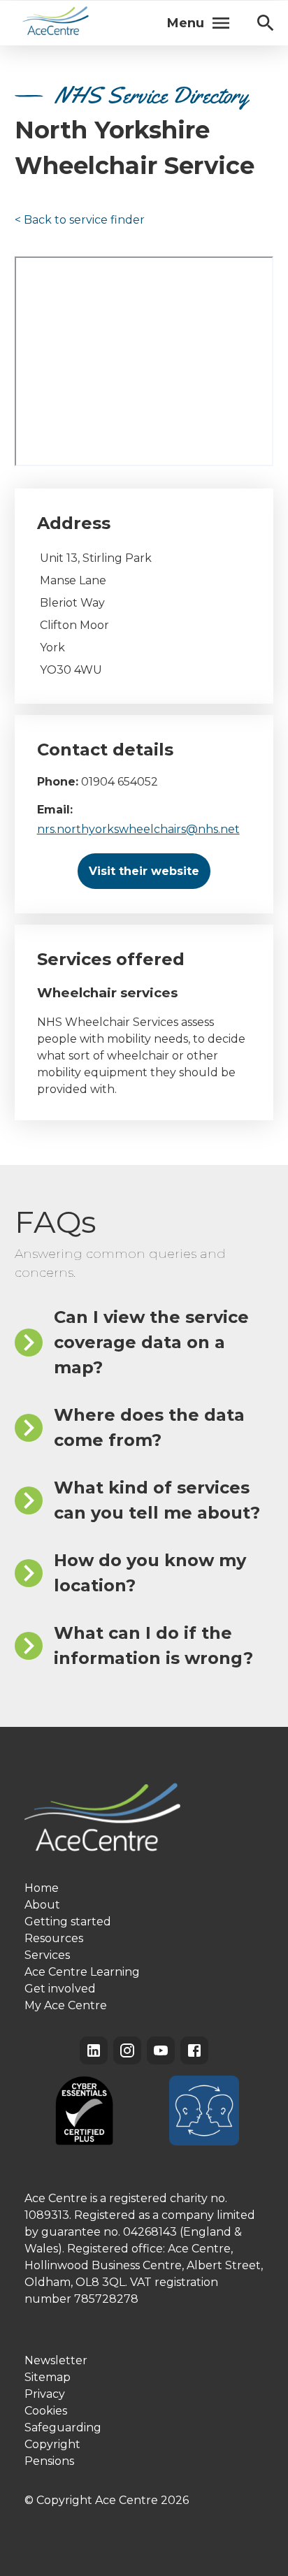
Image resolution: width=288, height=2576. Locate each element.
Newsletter (56, 2360)
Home (42, 1888)
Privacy (45, 2394)
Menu (186, 23)
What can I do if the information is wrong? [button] (153, 1645)
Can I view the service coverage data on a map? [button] (151, 1342)
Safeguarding (63, 2427)
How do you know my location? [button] (150, 1573)
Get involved (60, 1989)
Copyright (52, 2444)
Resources (54, 1938)
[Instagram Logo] (127, 2050)
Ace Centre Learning (82, 1972)
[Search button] (266, 23)
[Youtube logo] (161, 2050)
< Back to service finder (80, 220)
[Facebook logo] (194, 2050)
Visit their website (144, 871)
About (42, 1905)
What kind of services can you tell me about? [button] (157, 1500)
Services (47, 1955)
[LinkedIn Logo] (94, 2050)
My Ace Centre (66, 2005)
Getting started (68, 1922)
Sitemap (48, 2377)
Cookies (46, 2411)
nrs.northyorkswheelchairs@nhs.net (138, 829)
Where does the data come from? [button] (149, 1427)
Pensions (49, 2461)
